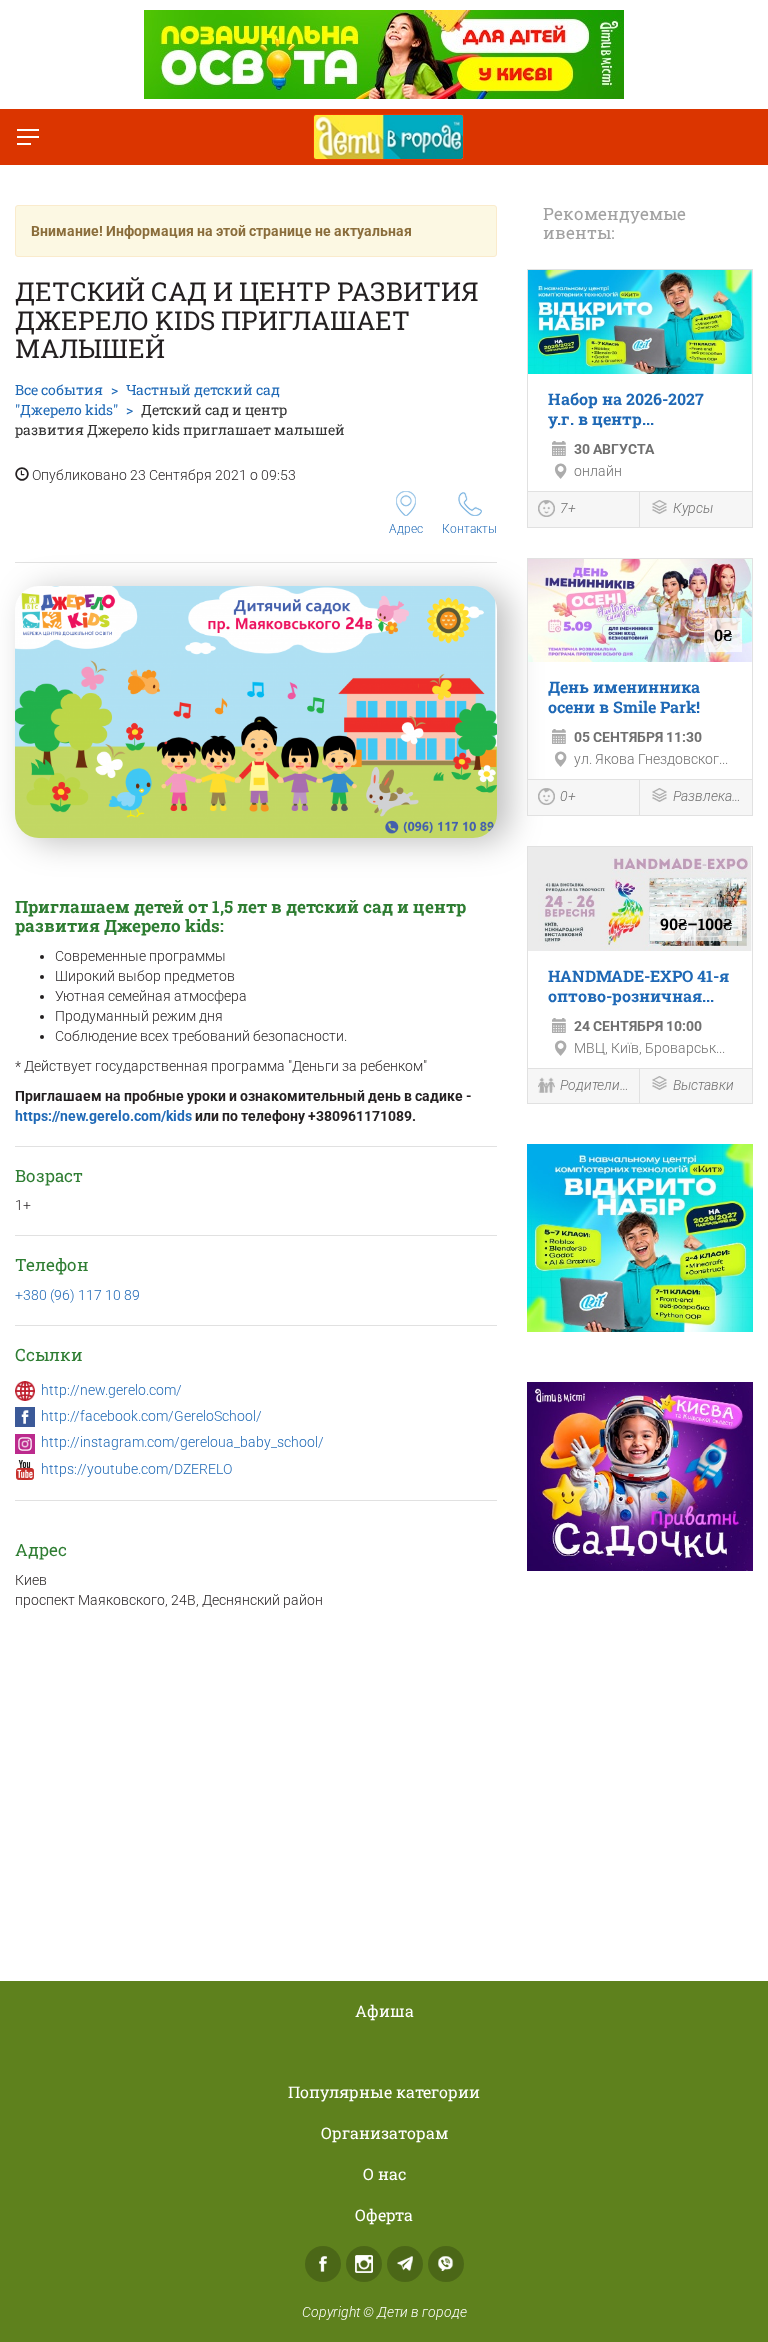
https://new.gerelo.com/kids (103, 1116)
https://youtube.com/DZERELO (136, 1469)
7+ (568, 508)
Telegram (405, 2264)
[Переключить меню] (28, 137)
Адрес (406, 529)
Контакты (469, 529)
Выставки (703, 1085)
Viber (446, 2264)
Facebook (323, 2264)
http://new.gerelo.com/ (111, 1390)
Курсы (693, 508)
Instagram (364, 2264)
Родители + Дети (594, 1085)
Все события (59, 389)
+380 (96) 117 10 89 (77, 1295)
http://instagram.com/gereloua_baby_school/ (182, 1442)
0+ (568, 796)
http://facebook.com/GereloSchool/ (151, 1416)
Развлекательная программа (707, 796)
